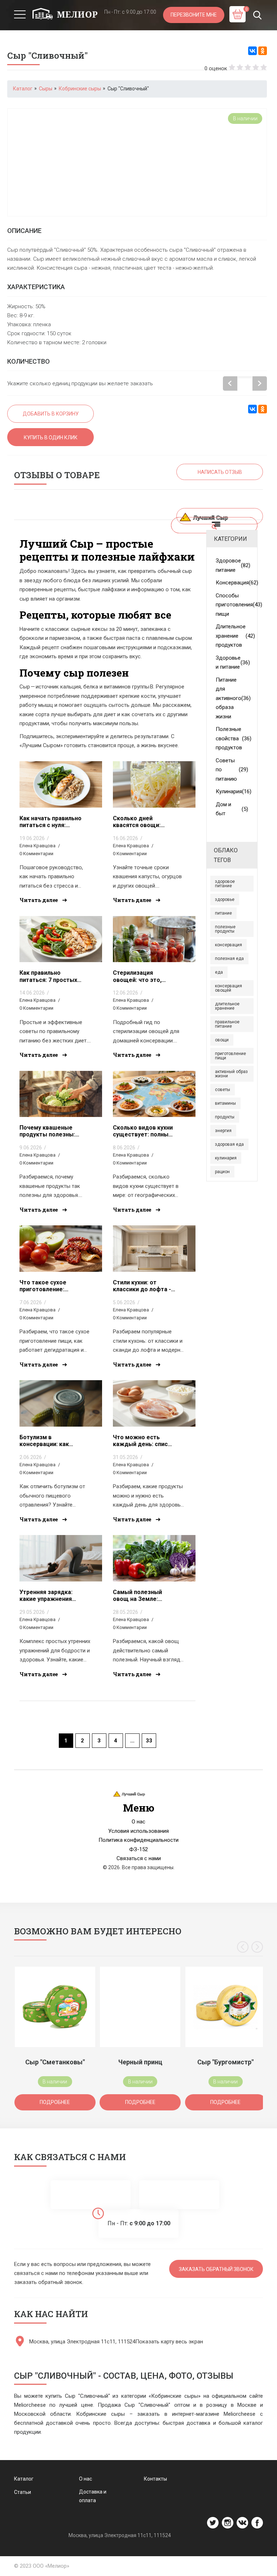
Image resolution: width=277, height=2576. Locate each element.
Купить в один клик (51, 437)
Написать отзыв (220, 472)
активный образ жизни (231, 1074)
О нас (138, 1822)
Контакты (155, 2479)
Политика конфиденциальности (138, 1840)
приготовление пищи (230, 1056)
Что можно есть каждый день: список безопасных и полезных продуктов (144, 1441)
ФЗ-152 (138, 1849)
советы (223, 1090)
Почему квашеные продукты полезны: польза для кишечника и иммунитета (47, 1131)
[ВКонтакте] (252, 51)
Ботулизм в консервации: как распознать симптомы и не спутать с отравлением (44, 1441)
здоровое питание (225, 884)
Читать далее (39, 900)
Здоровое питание (232, 565)
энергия (223, 1131)
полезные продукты (225, 929)
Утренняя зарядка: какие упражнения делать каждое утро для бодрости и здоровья (49, 1596)
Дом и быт (232, 809)
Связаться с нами (139, 1858)
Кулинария (232, 791)
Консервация (232, 583)
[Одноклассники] (263, 51)
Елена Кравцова (38, 846)
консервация (228, 945)
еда (219, 972)
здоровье (225, 899)
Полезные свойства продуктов (232, 738)
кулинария (226, 1158)
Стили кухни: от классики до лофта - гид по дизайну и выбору (142, 1286)
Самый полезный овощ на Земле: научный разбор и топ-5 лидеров (138, 1596)
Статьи (23, 2492)
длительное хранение (227, 1006)
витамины (225, 1103)
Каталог (24, 2479)
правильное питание (227, 1024)
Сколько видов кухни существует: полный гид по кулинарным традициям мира (143, 1131)
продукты (225, 1117)
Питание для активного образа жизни (232, 698)
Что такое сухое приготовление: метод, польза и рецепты (43, 1286)
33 (149, 1741)
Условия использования (138, 1831)
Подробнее (55, 2102)
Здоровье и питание (232, 663)
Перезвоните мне (194, 15)
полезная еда (229, 959)
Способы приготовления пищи (232, 605)
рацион (222, 1172)
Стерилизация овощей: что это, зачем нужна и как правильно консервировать (139, 976)
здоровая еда (229, 1144)
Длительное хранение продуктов (232, 636)
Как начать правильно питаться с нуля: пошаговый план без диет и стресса (50, 822)
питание (223, 913)
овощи (222, 1040)
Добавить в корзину (51, 414)
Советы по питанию (232, 770)
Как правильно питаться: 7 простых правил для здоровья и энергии (50, 976)
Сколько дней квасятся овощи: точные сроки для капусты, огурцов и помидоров (140, 822)
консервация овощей (228, 988)
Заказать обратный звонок (216, 2269)
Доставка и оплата (93, 2496)
